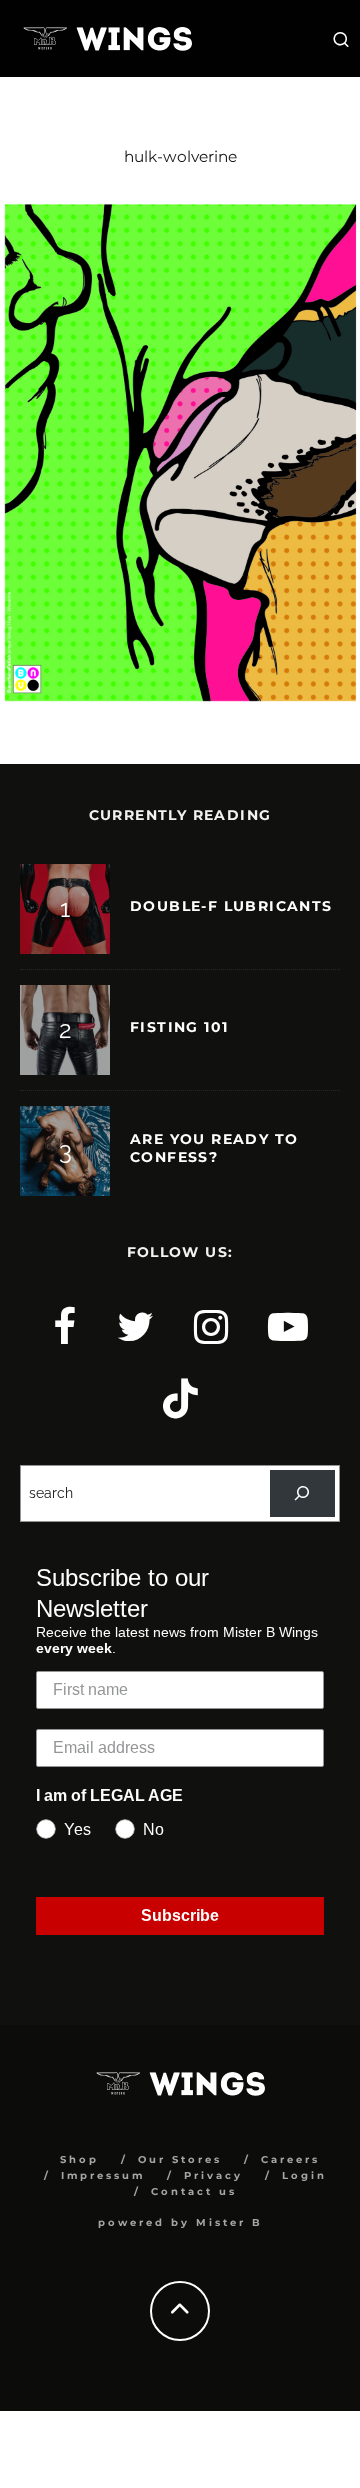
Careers (290, 2159)
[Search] (302, 1493)
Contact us (194, 2191)
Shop (79, 2159)
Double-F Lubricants (231, 906)
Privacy (213, 2175)
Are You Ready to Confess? (214, 1148)
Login (304, 2175)
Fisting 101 (179, 1027)
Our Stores (180, 2159)
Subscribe (180, 1915)
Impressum (103, 2175)
